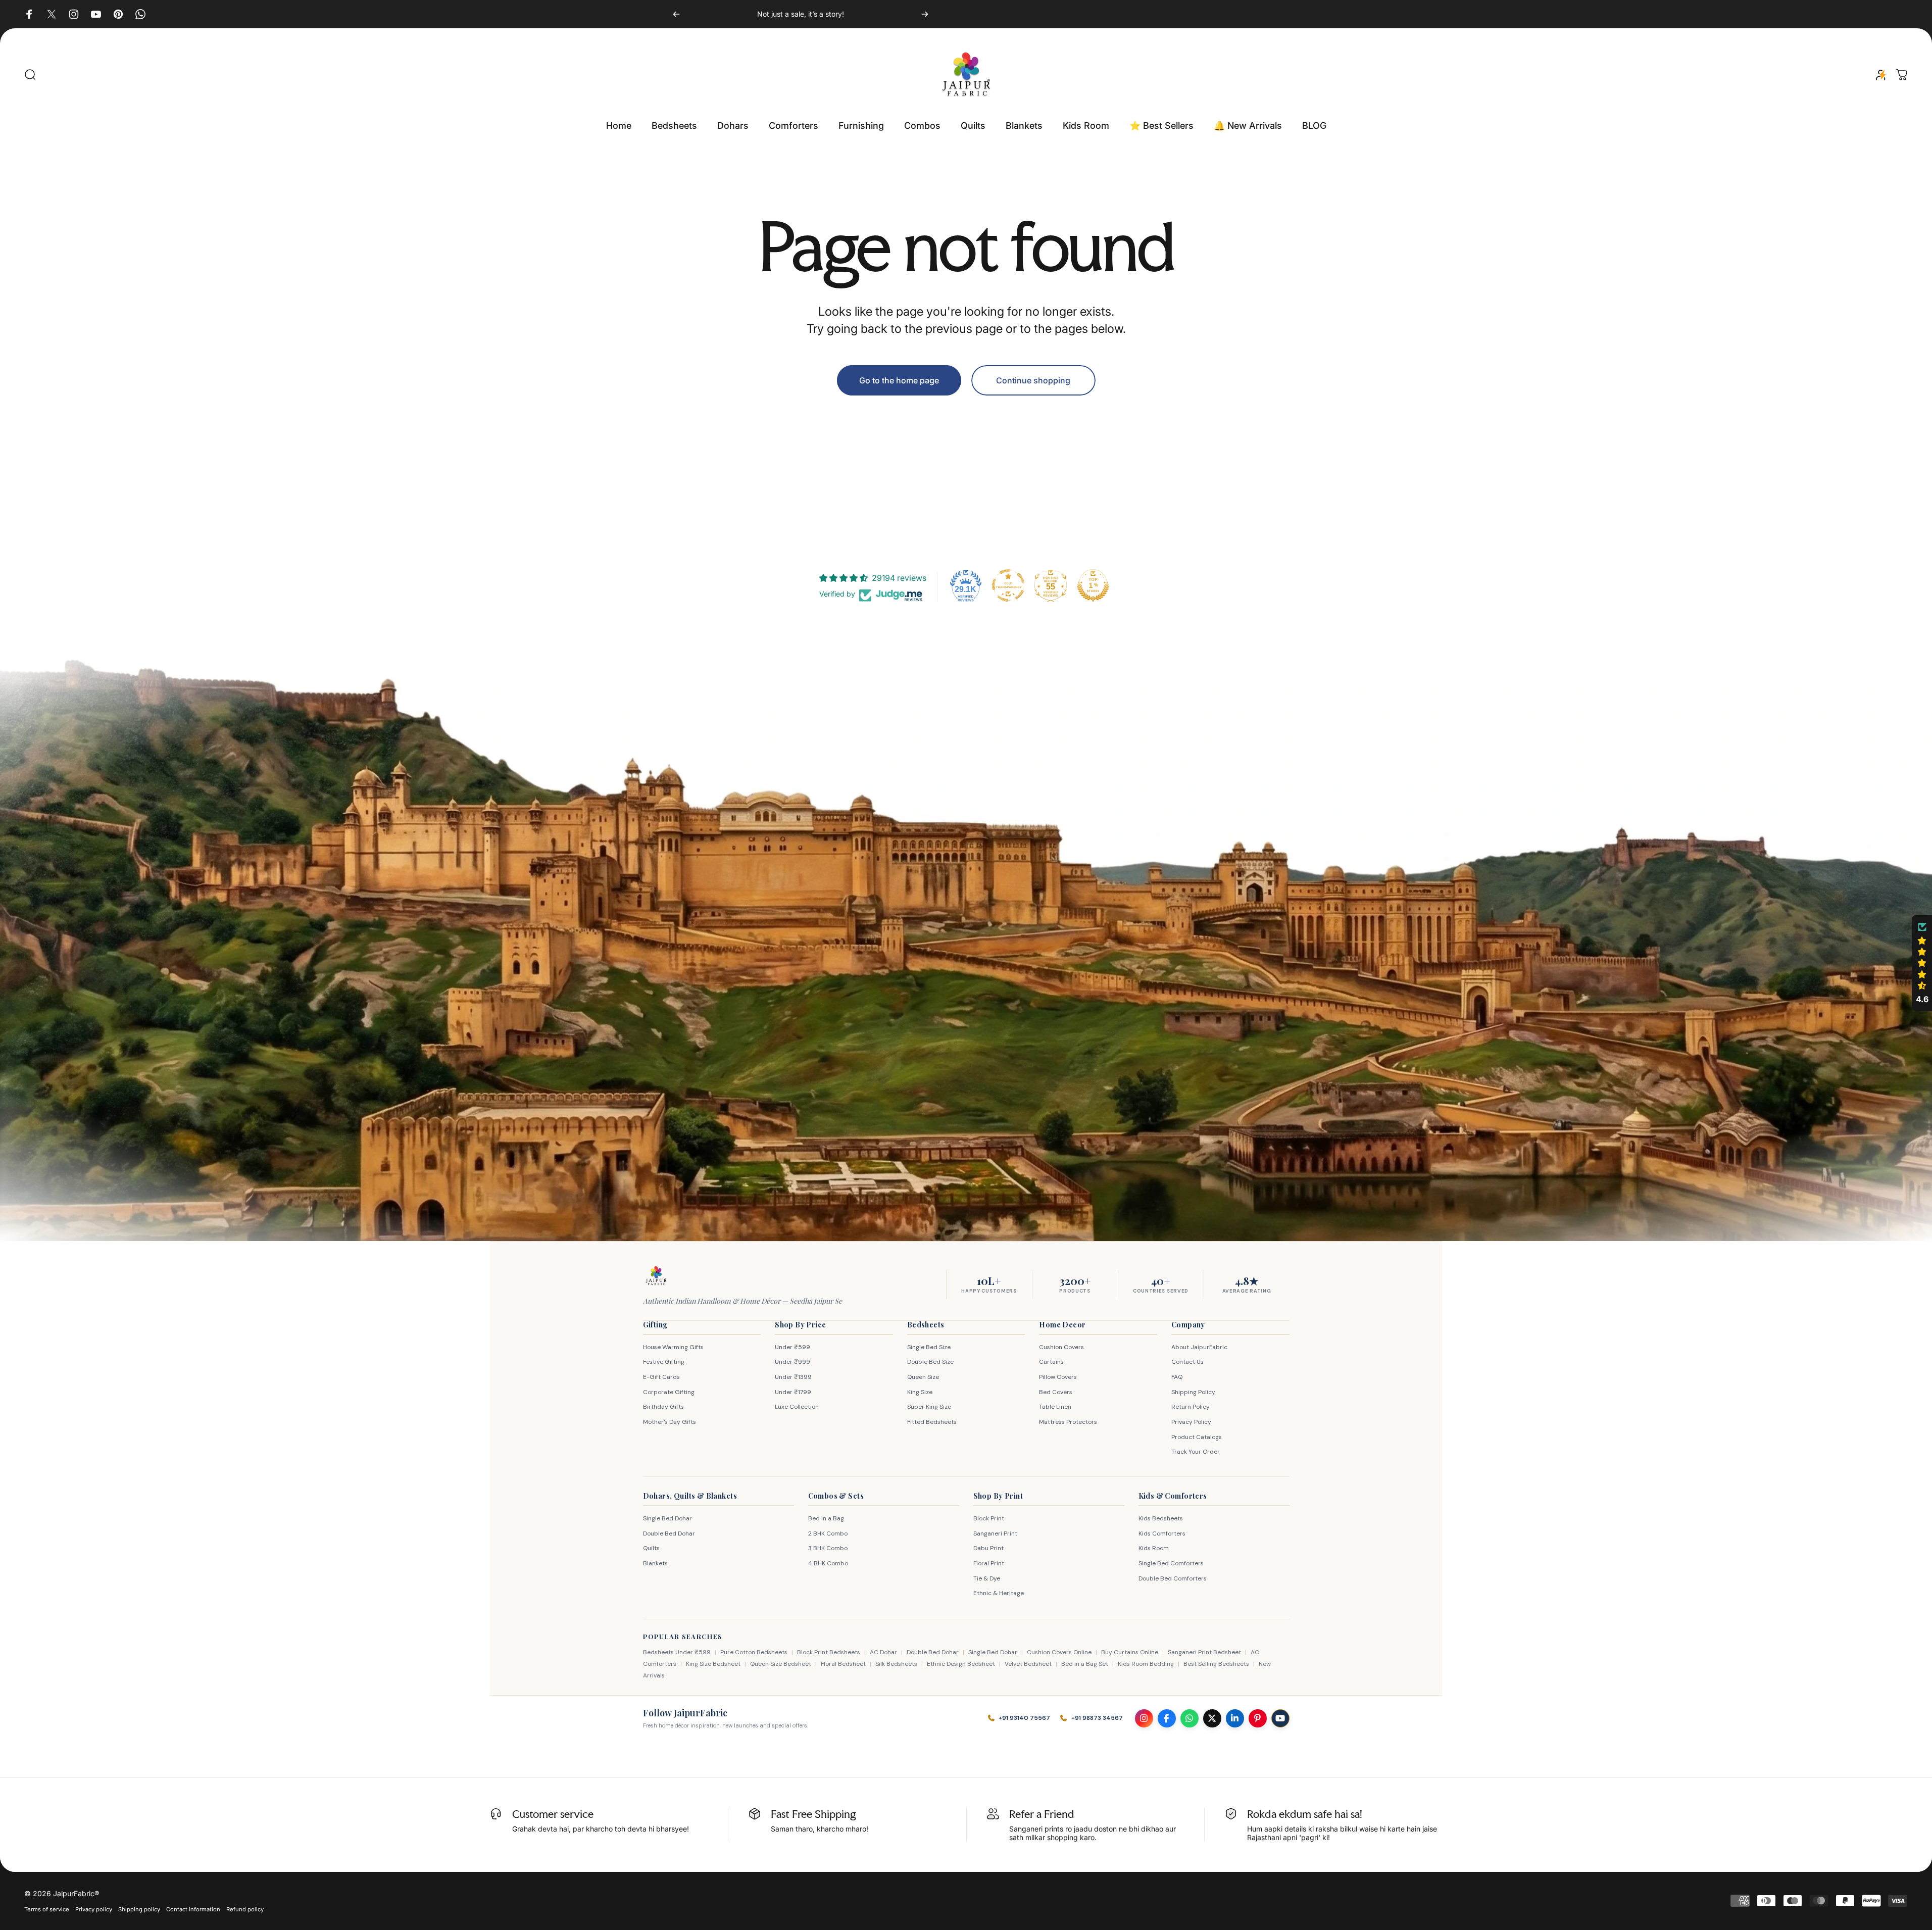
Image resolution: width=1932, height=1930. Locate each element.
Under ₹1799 (793, 1392)
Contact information (193, 1909)
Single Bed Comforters (1171, 1563)
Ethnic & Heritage (999, 1593)
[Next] (925, 14)
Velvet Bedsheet (1028, 1664)
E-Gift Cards (661, 1377)
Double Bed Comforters (1173, 1578)
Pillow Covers (1058, 1377)
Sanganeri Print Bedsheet (1204, 1652)
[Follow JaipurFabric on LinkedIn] (1235, 1718)
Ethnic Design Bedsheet (961, 1664)
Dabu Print (988, 1548)
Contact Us (1187, 1362)
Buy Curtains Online (1130, 1652)
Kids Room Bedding (1146, 1664)
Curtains (1051, 1362)
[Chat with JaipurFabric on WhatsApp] (1190, 1718)
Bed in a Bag (826, 1518)
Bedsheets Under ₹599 (677, 1652)
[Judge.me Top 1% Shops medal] (1093, 585)
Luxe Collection (797, 1407)
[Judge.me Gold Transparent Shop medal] (1008, 585)
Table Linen (1055, 1407)
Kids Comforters (1162, 1533)
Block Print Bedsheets (829, 1652)
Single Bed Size (929, 1347)
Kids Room (1154, 1548)
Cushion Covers (1061, 1347)
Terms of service (47, 1909)
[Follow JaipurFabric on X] (1212, 1718)
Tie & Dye (987, 1578)
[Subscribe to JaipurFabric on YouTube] (1280, 1718)
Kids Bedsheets (1161, 1518)
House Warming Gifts (673, 1347)
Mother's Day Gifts (670, 1422)
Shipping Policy (1193, 1392)
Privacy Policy (1191, 1422)
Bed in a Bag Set (1085, 1664)
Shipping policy (139, 1909)
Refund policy (245, 1909)
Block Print (989, 1518)
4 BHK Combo (828, 1563)
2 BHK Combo (828, 1533)
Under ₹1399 (793, 1377)
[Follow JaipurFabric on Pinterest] (1258, 1718)
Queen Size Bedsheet (781, 1664)
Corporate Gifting (669, 1392)
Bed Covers (1056, 1392)
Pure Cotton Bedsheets (754, 1652)
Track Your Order (1196, 1452)
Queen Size (923, 1377)
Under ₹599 (792, 1347)
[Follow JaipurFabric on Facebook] (1167, 1718)
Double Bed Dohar (669, 1533)
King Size (920, 1392)
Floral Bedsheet (843, 1664)
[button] (1922, 963)
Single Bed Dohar (667, 1518)
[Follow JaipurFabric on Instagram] (1144, 1718)
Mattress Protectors (1068, 1422)
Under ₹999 (792, 1362)
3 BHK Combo (828, 1548)
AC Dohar (883, 1652)
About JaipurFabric (1199, 1347)
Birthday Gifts (663, 1407)
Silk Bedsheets (896, 1664)
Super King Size (929, 1407)
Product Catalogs (1197, 1437)
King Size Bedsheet (713, 1664)
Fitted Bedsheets (932, 1422)
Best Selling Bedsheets (1216, 1664)
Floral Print (989, 1563)
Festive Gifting (664, 1362)
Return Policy (1191, 1407)
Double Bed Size (930, 1362)
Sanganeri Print (995, 1533)
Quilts (651, 1548)
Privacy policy (94, 1909)
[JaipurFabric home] (656, 1276)
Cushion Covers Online (1059, 1652)
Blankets (655, 1563)
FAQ (1177, 1377)
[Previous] (676, 14)
